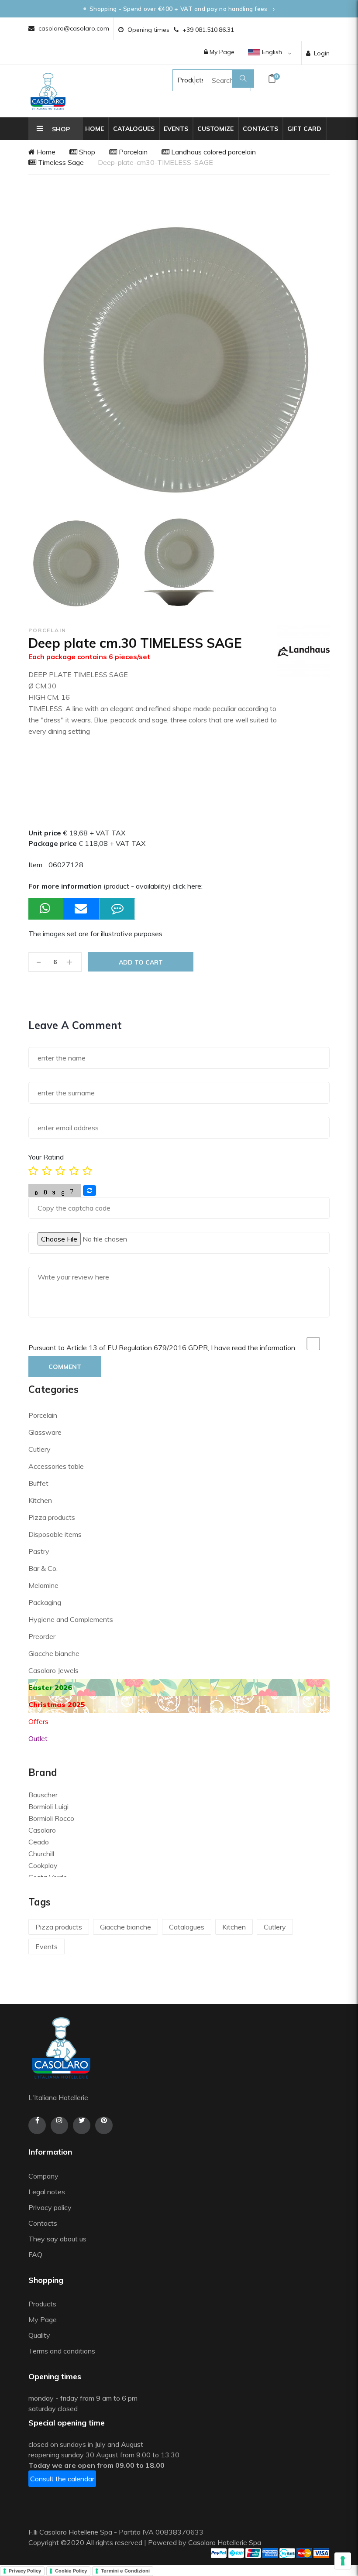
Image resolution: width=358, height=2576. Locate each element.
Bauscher (43, 1795)
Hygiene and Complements (71, 1619)
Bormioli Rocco (51, 1818)
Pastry (39, 1551)
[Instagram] (59, 2125)
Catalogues (134, 129)
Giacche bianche (54, 1653)
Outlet (38, 1738)
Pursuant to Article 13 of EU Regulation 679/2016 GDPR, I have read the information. (162, 1348)
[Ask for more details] (117, 909)
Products (183, 80)
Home (95, 129)
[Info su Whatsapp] (46, 909)
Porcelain (132, 152)
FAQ (35, 2254)
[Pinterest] (104, 2125)
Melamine (43, 1585)
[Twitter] (82, 2125)
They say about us (57, 2239)
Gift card (304, 129)
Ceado (39, 1842)
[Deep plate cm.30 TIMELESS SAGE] (77, 563)
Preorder (42, 1636)
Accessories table (56, 1466)
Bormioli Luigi (48, 1806)
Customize (215, 129)
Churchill (41, 1854)
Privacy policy (50, 2207)
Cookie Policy (71, 2571)
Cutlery (40, 1449)
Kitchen (40, 1500)
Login (322, 53)
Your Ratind (46, 1157)
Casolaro (42, 1830)
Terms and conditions (62, 2351)
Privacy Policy (25, 2571)
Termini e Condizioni (125, 2571)
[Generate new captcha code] (89, 1191)
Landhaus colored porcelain (213, 152)
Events (176, 129)
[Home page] (48, 91)
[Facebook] (37, 2125)
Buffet (38, 1483)
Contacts (260, 129)
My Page (221, 52)
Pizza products (52, 1517)
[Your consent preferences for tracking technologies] (343, 2561)
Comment (65, 1367)
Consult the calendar (62, 2479)
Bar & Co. (43, 1568)
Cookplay (43, 1865)
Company (43, 2176)
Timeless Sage (60, 162)
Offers (38, 1721)
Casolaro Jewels (53, 1670)
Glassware (45, 1432)
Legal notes (47, 2192)
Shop (86, 152)
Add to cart (141, 962)
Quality (40, 2335)
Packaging (45, 1602)
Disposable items (55, 1534)
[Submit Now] (82, 909)
